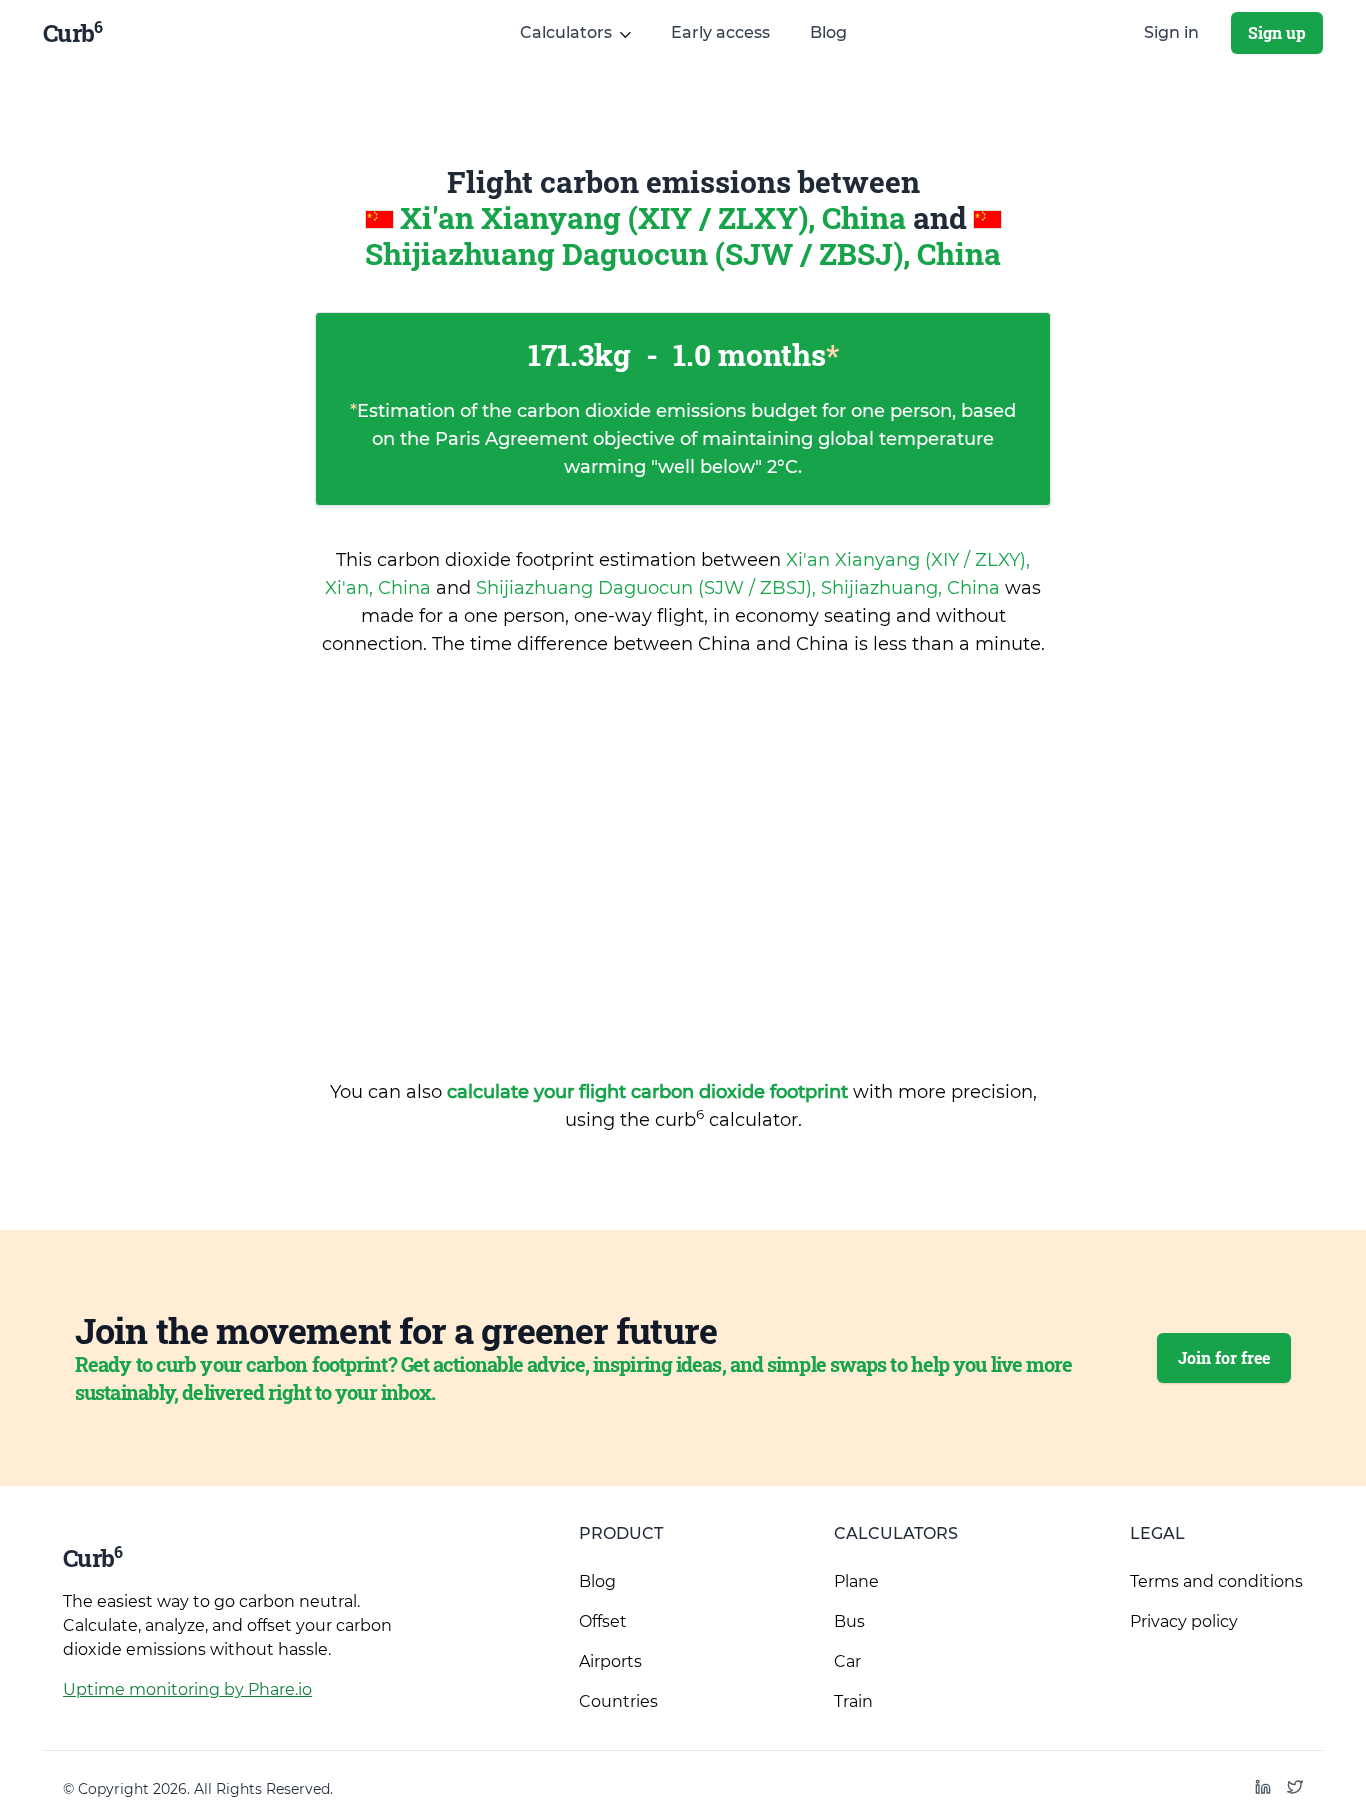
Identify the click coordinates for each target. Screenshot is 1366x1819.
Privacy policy (1184, 1621)
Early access (720, 32)
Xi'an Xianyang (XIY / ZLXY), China (656, 217)
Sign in (1171, 32)
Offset (603, 1621)
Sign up (1277, 32)
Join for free (1224, 1357)
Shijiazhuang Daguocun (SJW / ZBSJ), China (683, 253)
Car (847, 1661)
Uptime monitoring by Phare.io (187, 1689)
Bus (849, 1621)
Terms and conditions (1216, 1581)
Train (853, 1701)
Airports (610, 1661)
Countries (618, 1701)
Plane (856, 1581)
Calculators (896, 1533)
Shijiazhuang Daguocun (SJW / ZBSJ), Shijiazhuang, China (740, 588)
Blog (828, 32)
